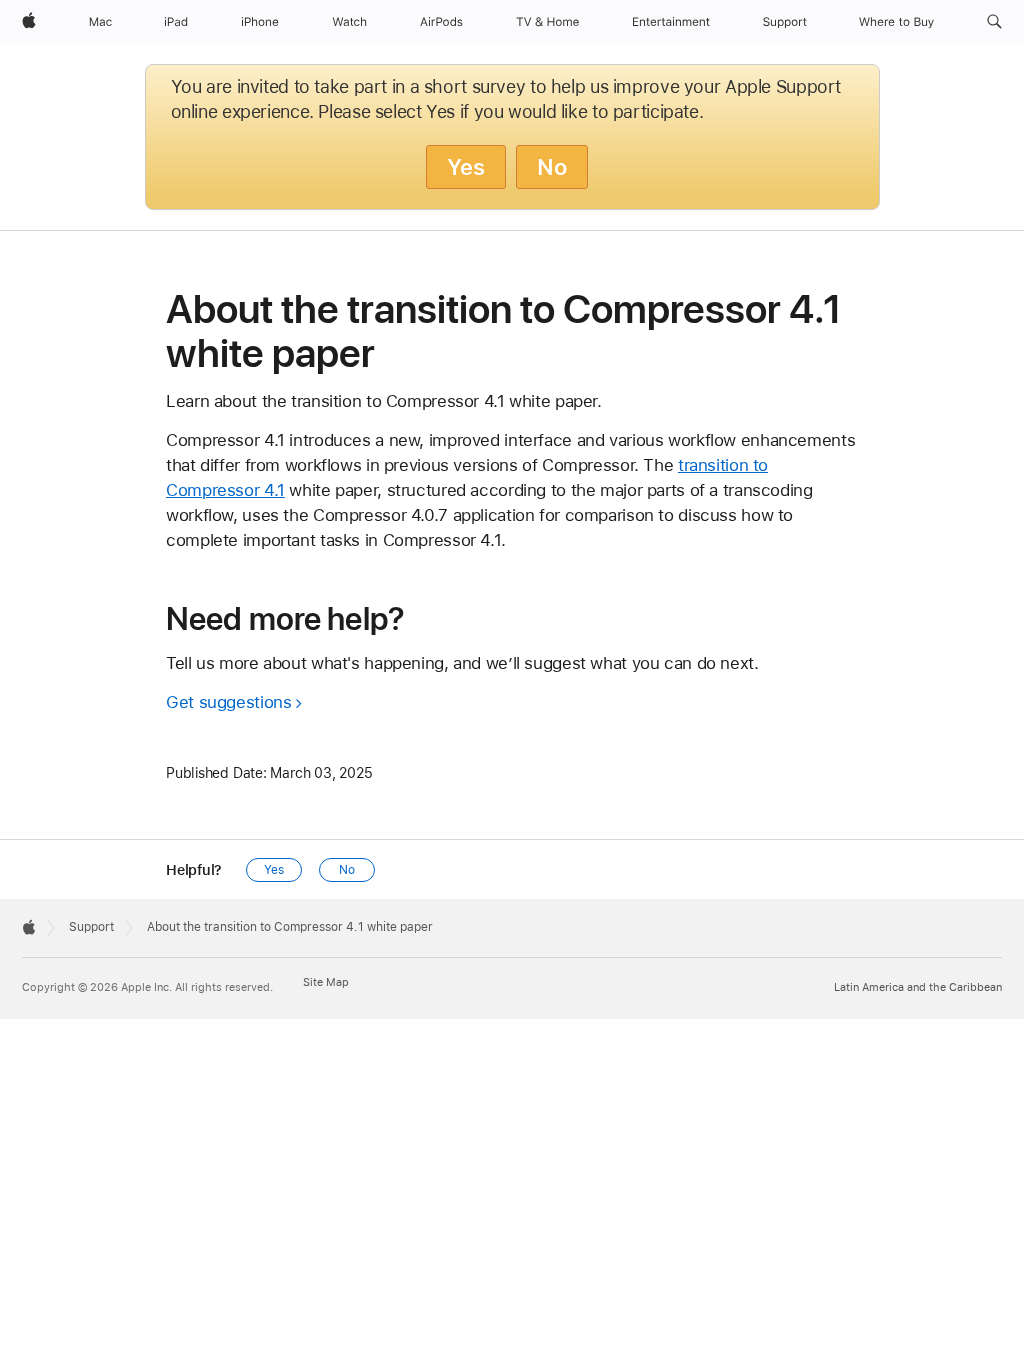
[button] (994, 22)
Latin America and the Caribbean (918, 987)
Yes (466, 167)
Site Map (326, 982)
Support (91, 927)
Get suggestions (228, 702)
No (552, 167)
